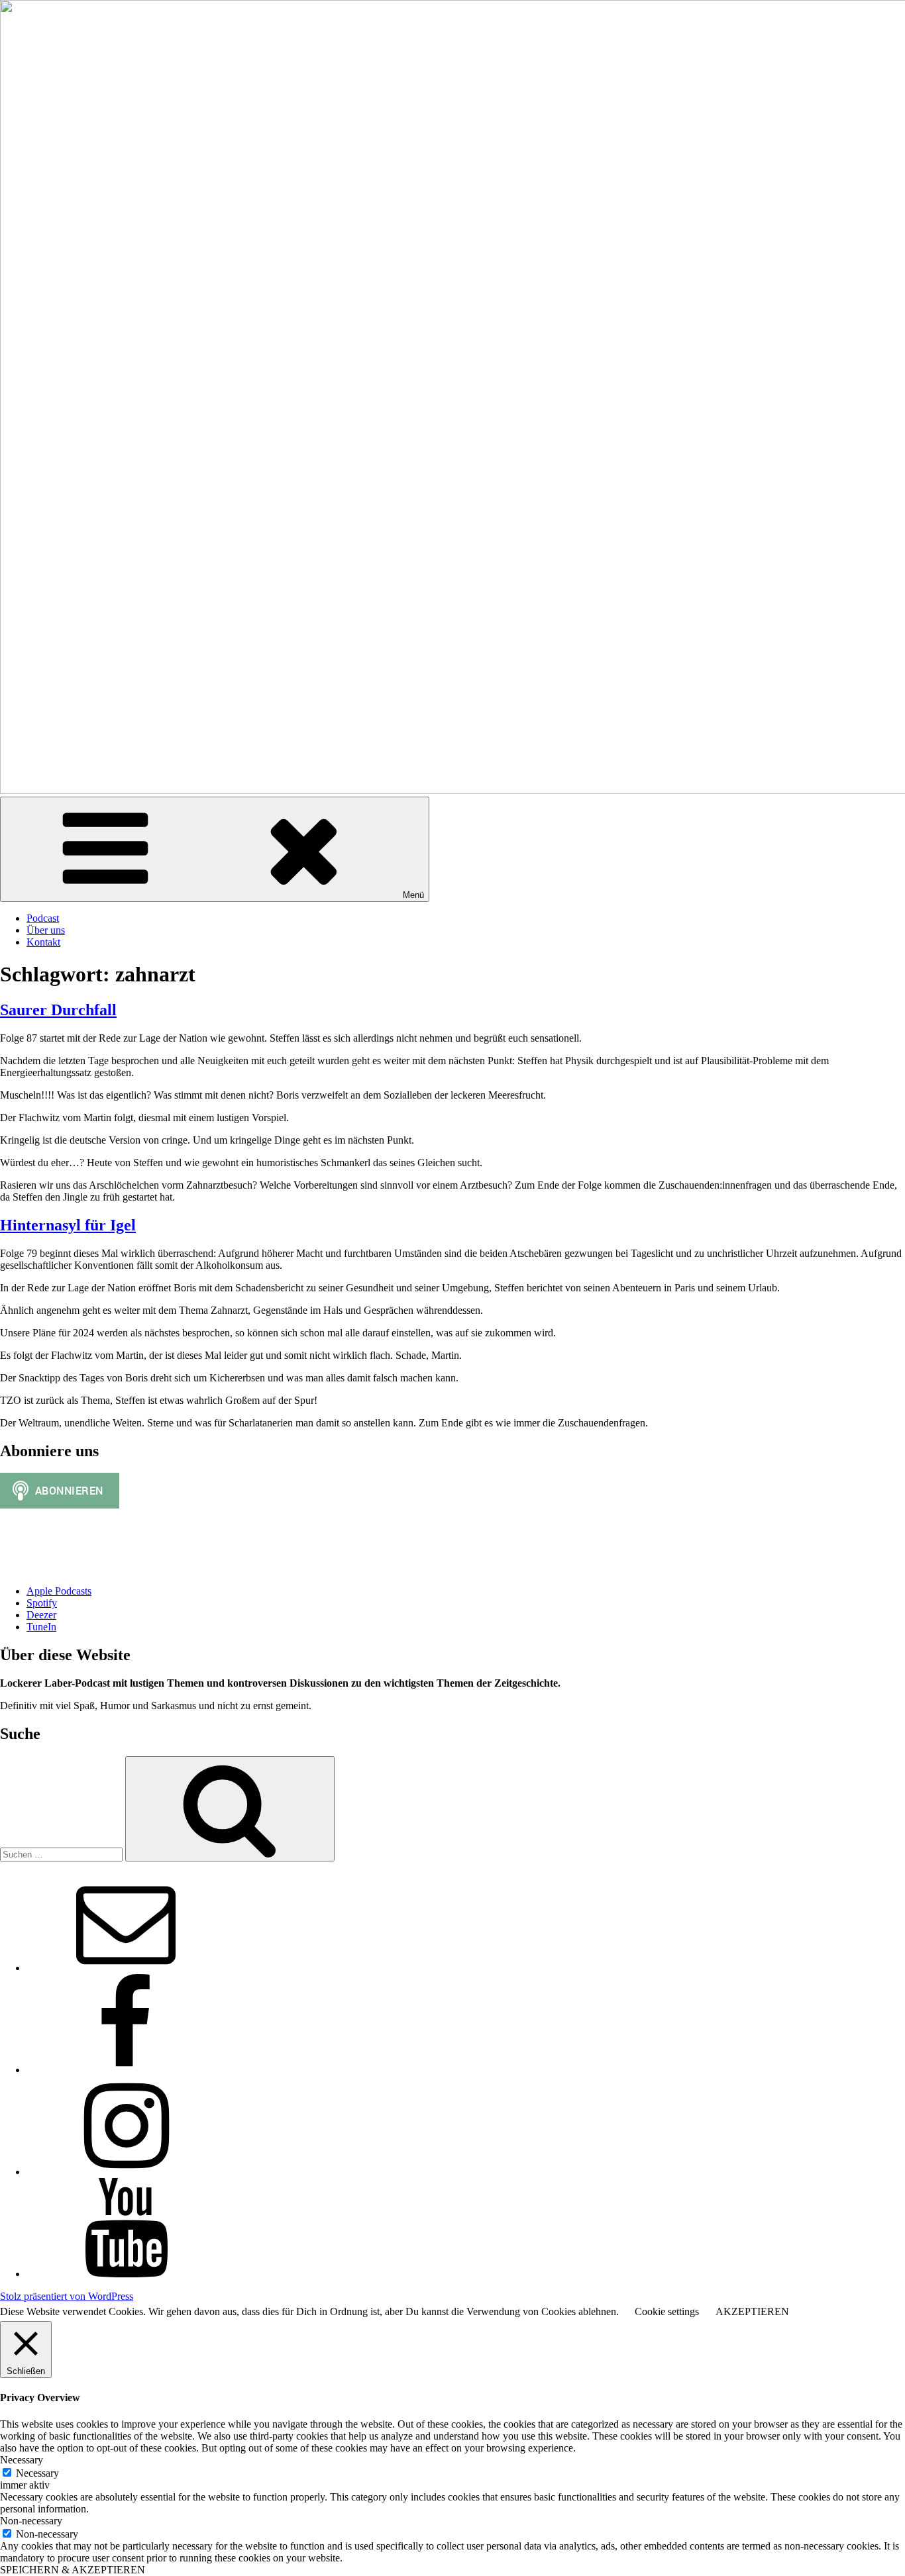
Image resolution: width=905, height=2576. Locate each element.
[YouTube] (126, 2274)
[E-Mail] (126, 1968)
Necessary (37, 2473)
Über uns (46, 930)
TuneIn (41, 1627)
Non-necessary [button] (31, 2521)
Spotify (42, 1603)
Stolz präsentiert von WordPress (67, 2296)
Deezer (41, 1615)
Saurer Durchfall (58, 1010)
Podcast (43, 918)
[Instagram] (126, 2172)
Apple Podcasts (59, 1591)
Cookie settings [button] (667, 2311)
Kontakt (43, 942)
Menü (413, 895)
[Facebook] (126, 2070)
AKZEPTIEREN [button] (752, 2311)
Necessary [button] (22, 2460)
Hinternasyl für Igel (68, 1225)
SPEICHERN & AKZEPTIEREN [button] (73, 2570)
